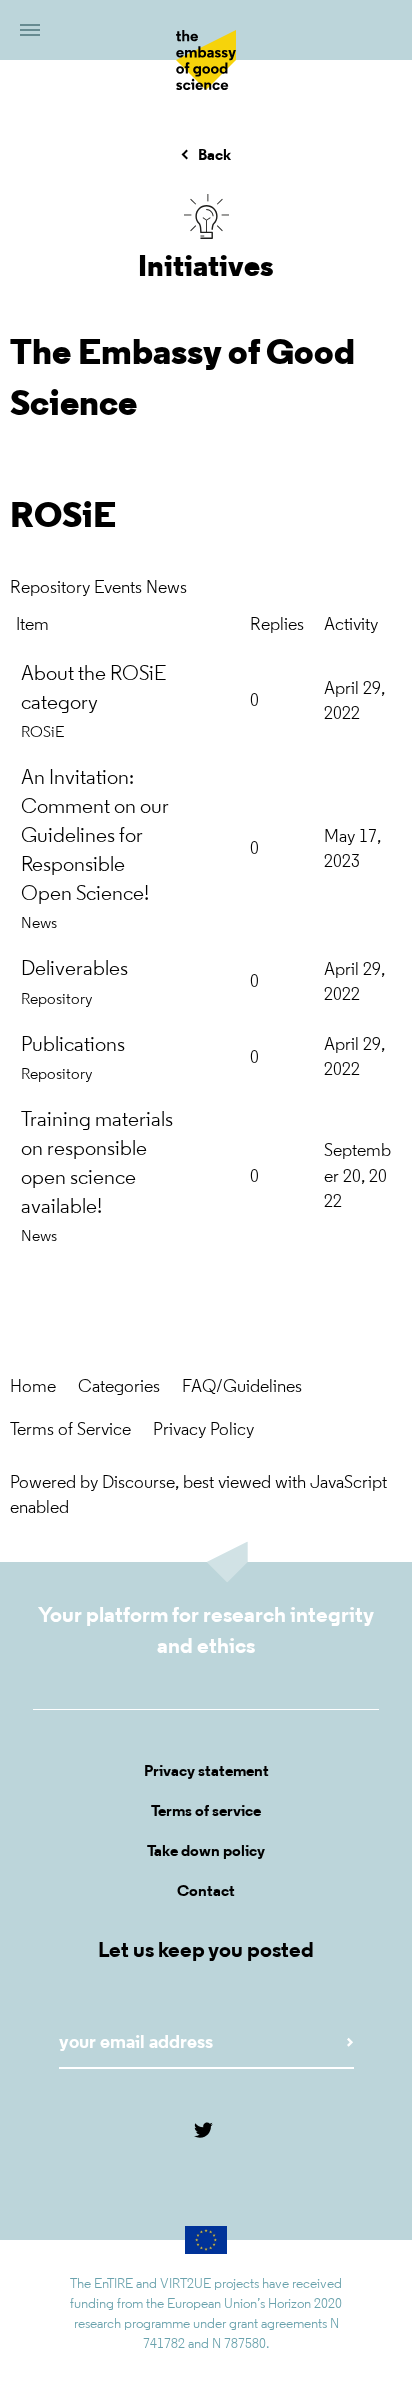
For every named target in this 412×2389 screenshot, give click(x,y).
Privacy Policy (203, 1431)
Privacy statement (206, 1772)
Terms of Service (70, 1431)
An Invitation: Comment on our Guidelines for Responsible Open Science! (95, 836)
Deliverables (74, 969)
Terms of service (206, 1812)
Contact (206, 1892)
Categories (119, 1388)
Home (33, 1388)
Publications (73, 1045)
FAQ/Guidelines (242, 1388)
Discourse (138, 1484)
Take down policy (206, 1852)
